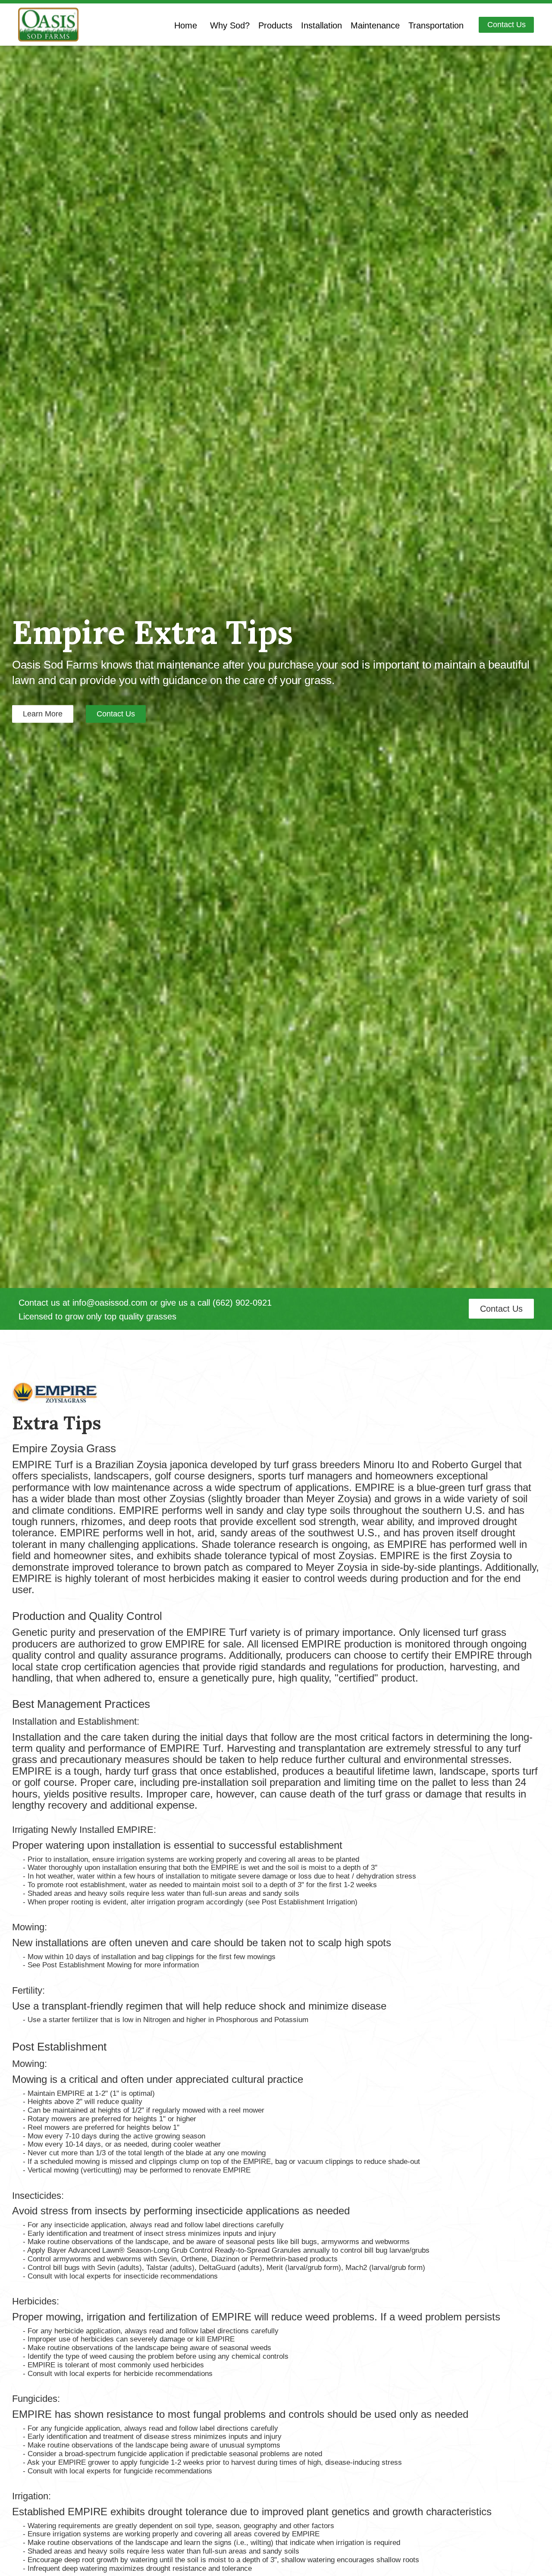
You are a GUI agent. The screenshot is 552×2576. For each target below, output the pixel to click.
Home (186, 25)
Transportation (436, 25)
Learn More (43, 714)
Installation (321, 25)
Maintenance (375, 25)
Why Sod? (230, 25)
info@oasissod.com (110, 1303)
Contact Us (507, 25)
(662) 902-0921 (242, 1303)
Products (275, 25)
